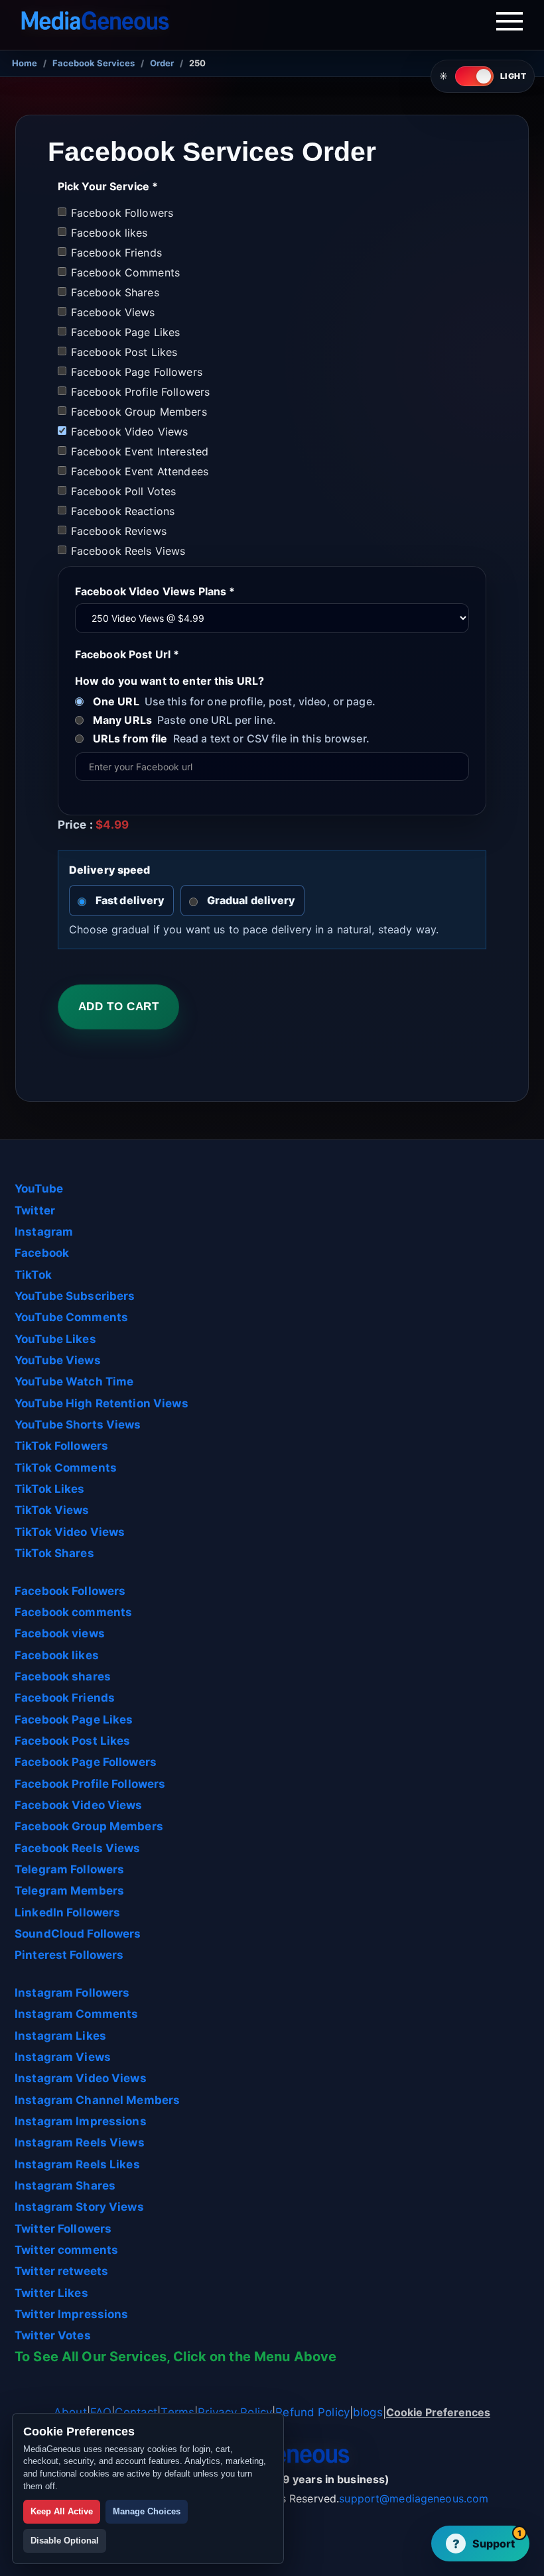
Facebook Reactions (123, 511)
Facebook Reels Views (128, 551)
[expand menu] (510, 24)
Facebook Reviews (119, 531)
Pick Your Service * (108, 186)
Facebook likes (109, 233)
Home (25, 63)
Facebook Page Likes (125, 332)
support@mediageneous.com (414, 2498)
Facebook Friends (116, 253)
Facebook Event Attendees (140, 471)
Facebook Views (113, 312)
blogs (368, 2412)
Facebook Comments (125, 272)
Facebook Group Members (139, 412)
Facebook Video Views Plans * (155, 591)
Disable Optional (65, 2541)
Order (162, 63)
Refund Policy (312, 2412)
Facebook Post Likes (124, 352)
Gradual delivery (251, 900)
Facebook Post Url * (127, 654)
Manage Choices (147, 2511)
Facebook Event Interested (140, 451)
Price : (94, 825)
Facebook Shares (115, 292)
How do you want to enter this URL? (170, 681)
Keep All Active (62, 2511)
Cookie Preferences (438, 2412)
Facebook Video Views (130, 432)
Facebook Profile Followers (140, 392)
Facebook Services (94, 63)
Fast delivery (130, 900)
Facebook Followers (122, 213)
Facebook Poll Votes (123, 491)
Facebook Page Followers (137, 372)
